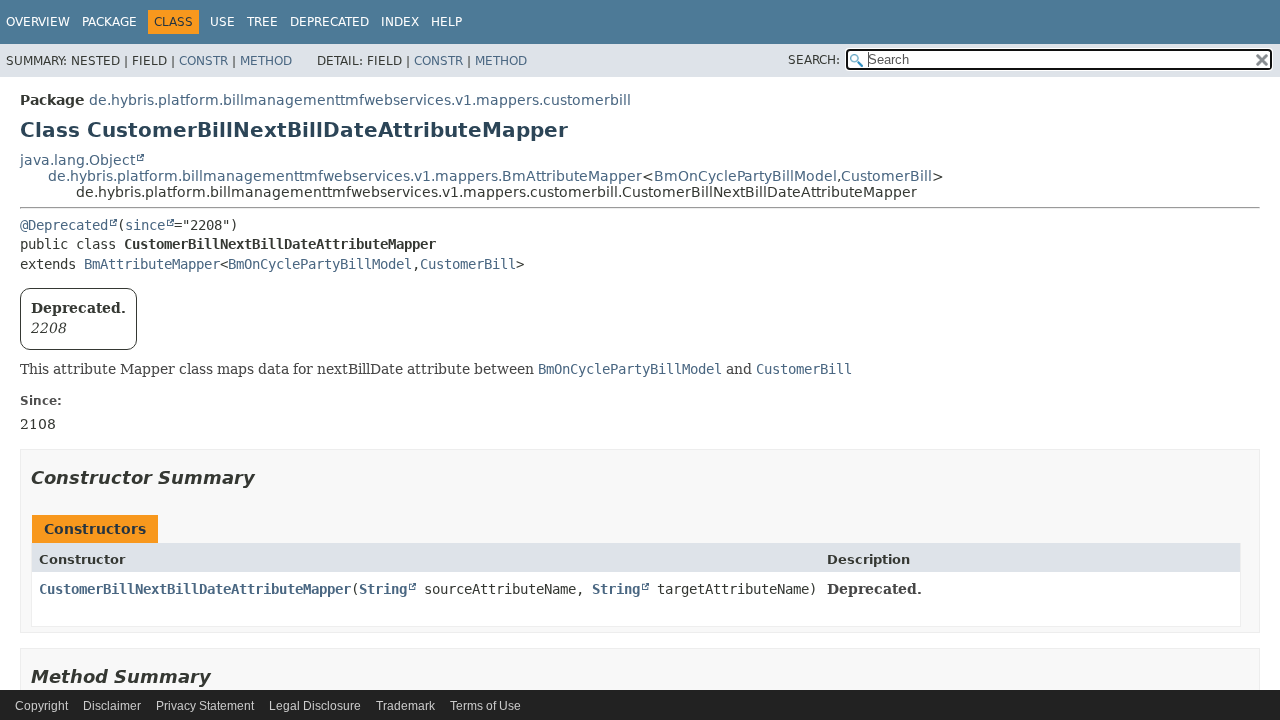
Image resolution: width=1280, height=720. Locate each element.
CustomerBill (886, 176)
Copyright (41, 706)
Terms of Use (485, 706)
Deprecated (329, 22)
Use (222, 22)
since (145, 225)
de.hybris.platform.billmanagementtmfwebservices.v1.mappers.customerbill (360, 100)
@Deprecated (64, 225)
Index (400, 22)
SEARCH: (814, 60)
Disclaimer (112, 706)
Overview (38, 22)
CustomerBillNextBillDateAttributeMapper (195, 589)
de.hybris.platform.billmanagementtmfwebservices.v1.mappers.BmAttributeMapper (345, 176)
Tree (262, 22)
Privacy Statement (205, 706)
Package (109, 22)
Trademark (405, 706)
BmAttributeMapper (152, 264)
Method (266, 61)
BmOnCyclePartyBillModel (745, 176)
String (383, 589)
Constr (203, 61)
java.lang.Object (77, 160)
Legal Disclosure (315, 706)
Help (446, 22)
